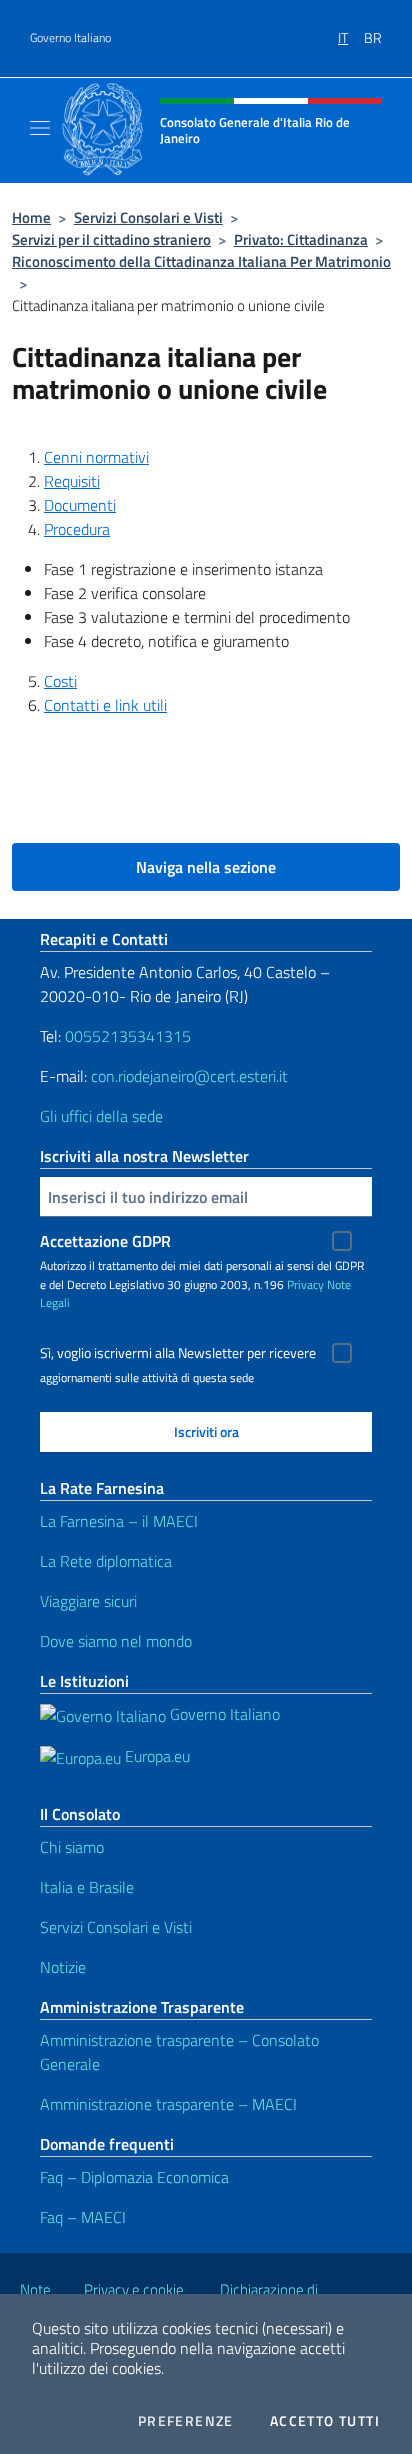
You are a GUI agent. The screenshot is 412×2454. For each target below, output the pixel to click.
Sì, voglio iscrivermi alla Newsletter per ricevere (178, 1353)
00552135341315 (128, 1036)
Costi (60, 681)
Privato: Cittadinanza (301, 239)
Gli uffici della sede (101, 1116)
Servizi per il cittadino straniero (111, 239)
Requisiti (72, 481)
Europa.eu (155, 1756)
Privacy (305, 1284)
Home (31, 217)
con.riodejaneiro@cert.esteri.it (189, 1076)
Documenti (80, 505)
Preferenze (186, 2421)
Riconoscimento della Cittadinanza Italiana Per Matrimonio (201, 261)
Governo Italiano (70, 38)
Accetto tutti (325, 2421)
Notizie (63, 1967)
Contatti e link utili (105, 705)
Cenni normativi (96, 457)
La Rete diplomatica (106, 1561)
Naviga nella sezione (206, 867)
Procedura (77, 529)
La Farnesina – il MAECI (119, 1521)
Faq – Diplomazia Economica (134, 2177)
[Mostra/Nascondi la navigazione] (40, 128)
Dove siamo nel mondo (116, 1641)
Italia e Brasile (87, 1887)
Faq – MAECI (83, 2217)
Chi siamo (72, 1847)
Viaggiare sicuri (88, 1601)
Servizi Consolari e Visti (148, 217)
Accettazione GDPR (105, 1241)
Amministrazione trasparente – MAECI (168, 2104)
